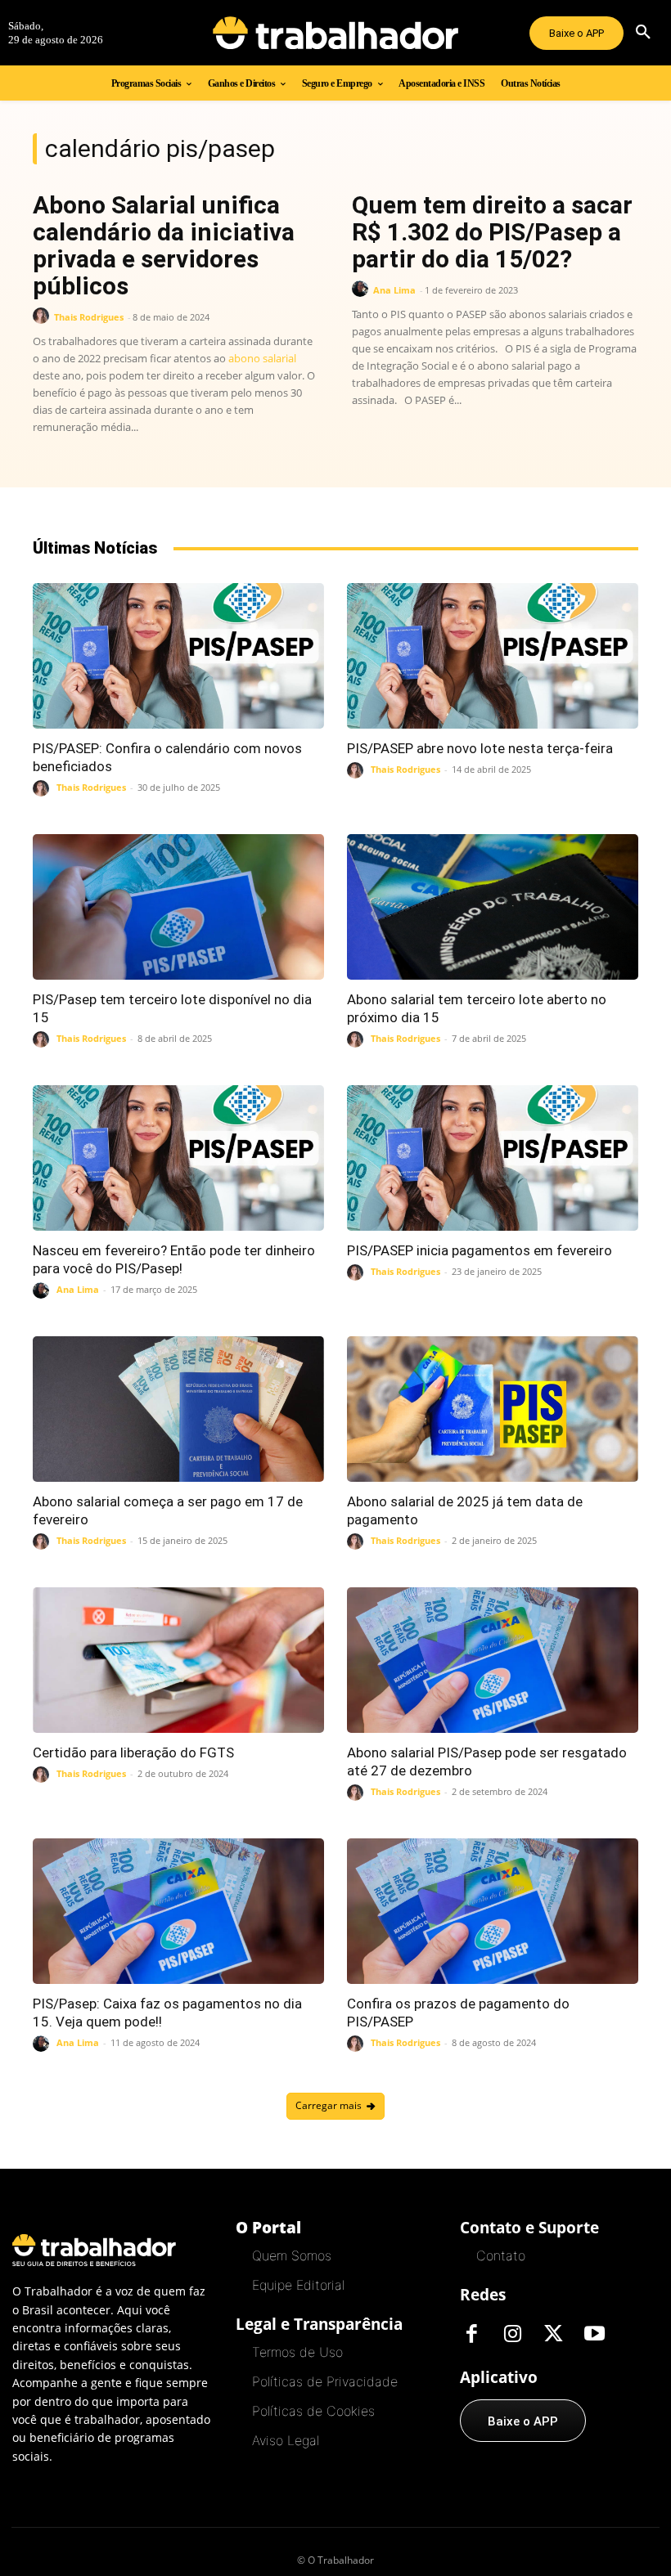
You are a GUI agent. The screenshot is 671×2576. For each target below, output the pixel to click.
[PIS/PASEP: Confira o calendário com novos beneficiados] (178, 656)
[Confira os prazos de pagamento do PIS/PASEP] (493, 1911)
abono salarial (262, 358)
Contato (501, 2255)
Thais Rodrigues (89, 317)
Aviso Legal (286, 2440)
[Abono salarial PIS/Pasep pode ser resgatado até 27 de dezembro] (493, 1660)
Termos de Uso (297, 2352)
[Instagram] (513, 2335)
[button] (643, 33)
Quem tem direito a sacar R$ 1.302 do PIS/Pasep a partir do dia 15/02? (492, 232)
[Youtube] (595, 2335)
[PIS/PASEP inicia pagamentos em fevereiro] (493, 1158)
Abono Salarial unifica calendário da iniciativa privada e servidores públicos (164, 245)
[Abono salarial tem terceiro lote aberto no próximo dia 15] (493, 907)
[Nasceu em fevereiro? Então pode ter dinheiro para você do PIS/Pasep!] (178, 1158)
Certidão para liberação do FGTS (135, 1752)
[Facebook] (472, 2335)
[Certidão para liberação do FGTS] (178, 1660)
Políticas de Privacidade (325, 2381)
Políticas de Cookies (313, 2411)
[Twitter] (554, 2335)
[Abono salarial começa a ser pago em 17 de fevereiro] (178, 1409)
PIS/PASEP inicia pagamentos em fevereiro (480, 1250)
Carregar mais (329, 2105)
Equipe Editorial (298, 2285)
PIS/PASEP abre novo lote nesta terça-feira (480, 748)
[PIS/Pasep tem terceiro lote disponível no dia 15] (178, 907)
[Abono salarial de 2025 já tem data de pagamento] (493, 1409)
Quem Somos (292, 2255)
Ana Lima (394, 290)
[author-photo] (43, 316)
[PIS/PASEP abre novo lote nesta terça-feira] (493, 656)
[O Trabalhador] (335, 33)
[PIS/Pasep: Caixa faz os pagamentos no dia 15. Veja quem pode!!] (178, 1911)
